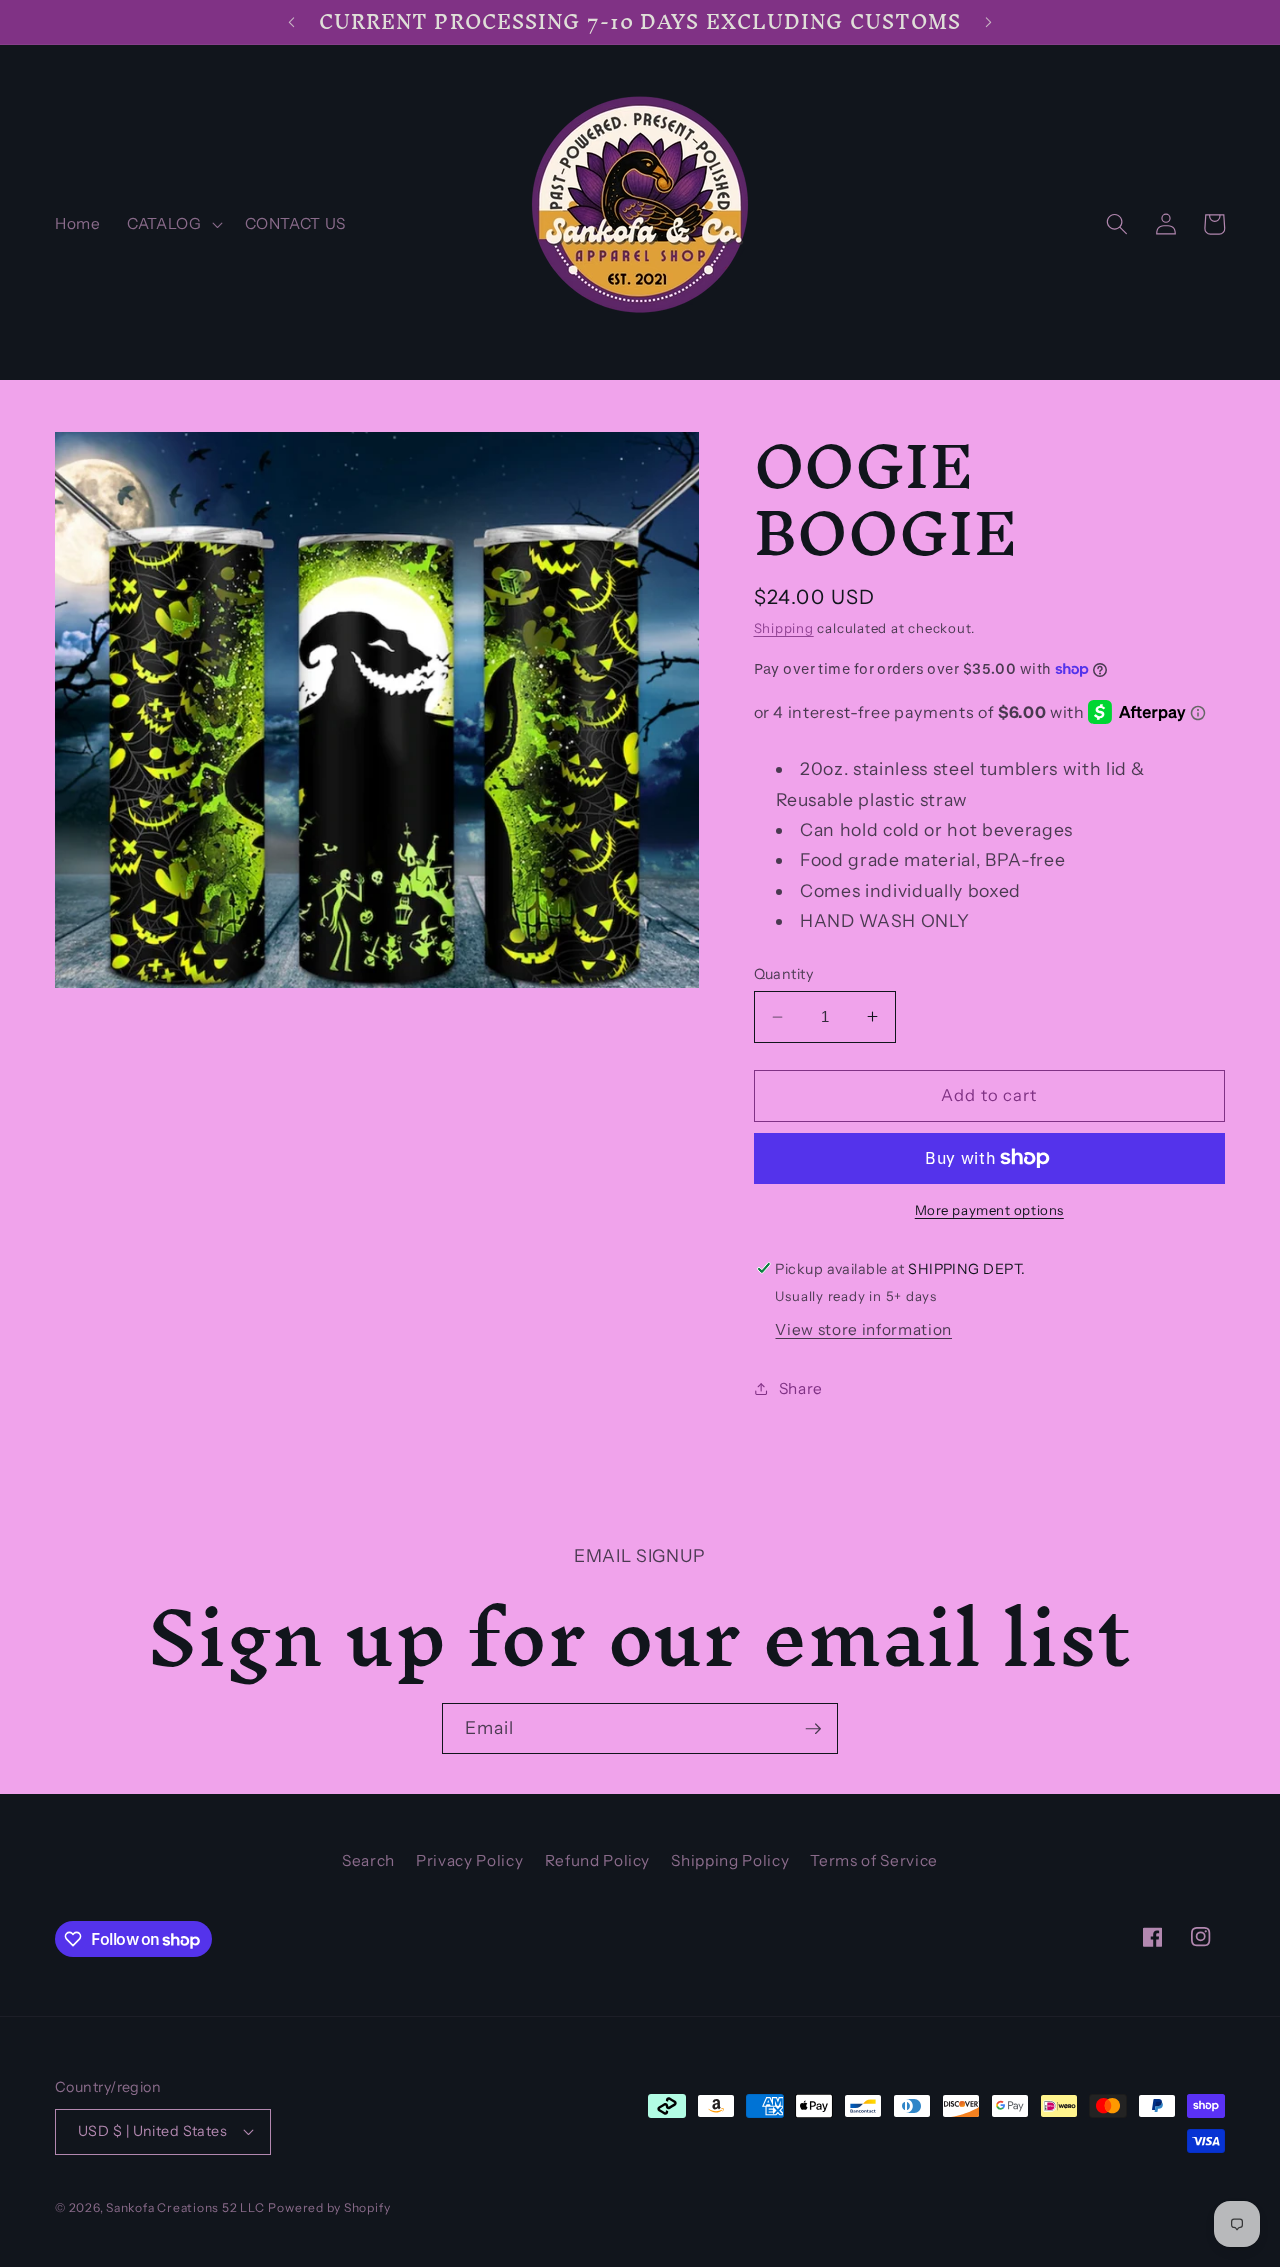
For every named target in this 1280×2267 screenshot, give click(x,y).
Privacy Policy (469, 1860)
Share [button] (801, 1387)
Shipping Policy (730, 1860)
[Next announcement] (989, 22)
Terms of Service (874, 1860)
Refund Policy (598, 1860)
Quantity (784, 974)
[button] (173, 224)
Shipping (784, 628)
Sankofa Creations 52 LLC (185, 2207)
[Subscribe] (813, 1729)
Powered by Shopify (329, 2207)
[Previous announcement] (291, 22)
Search (368, 1860)
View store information (863, 1329)
